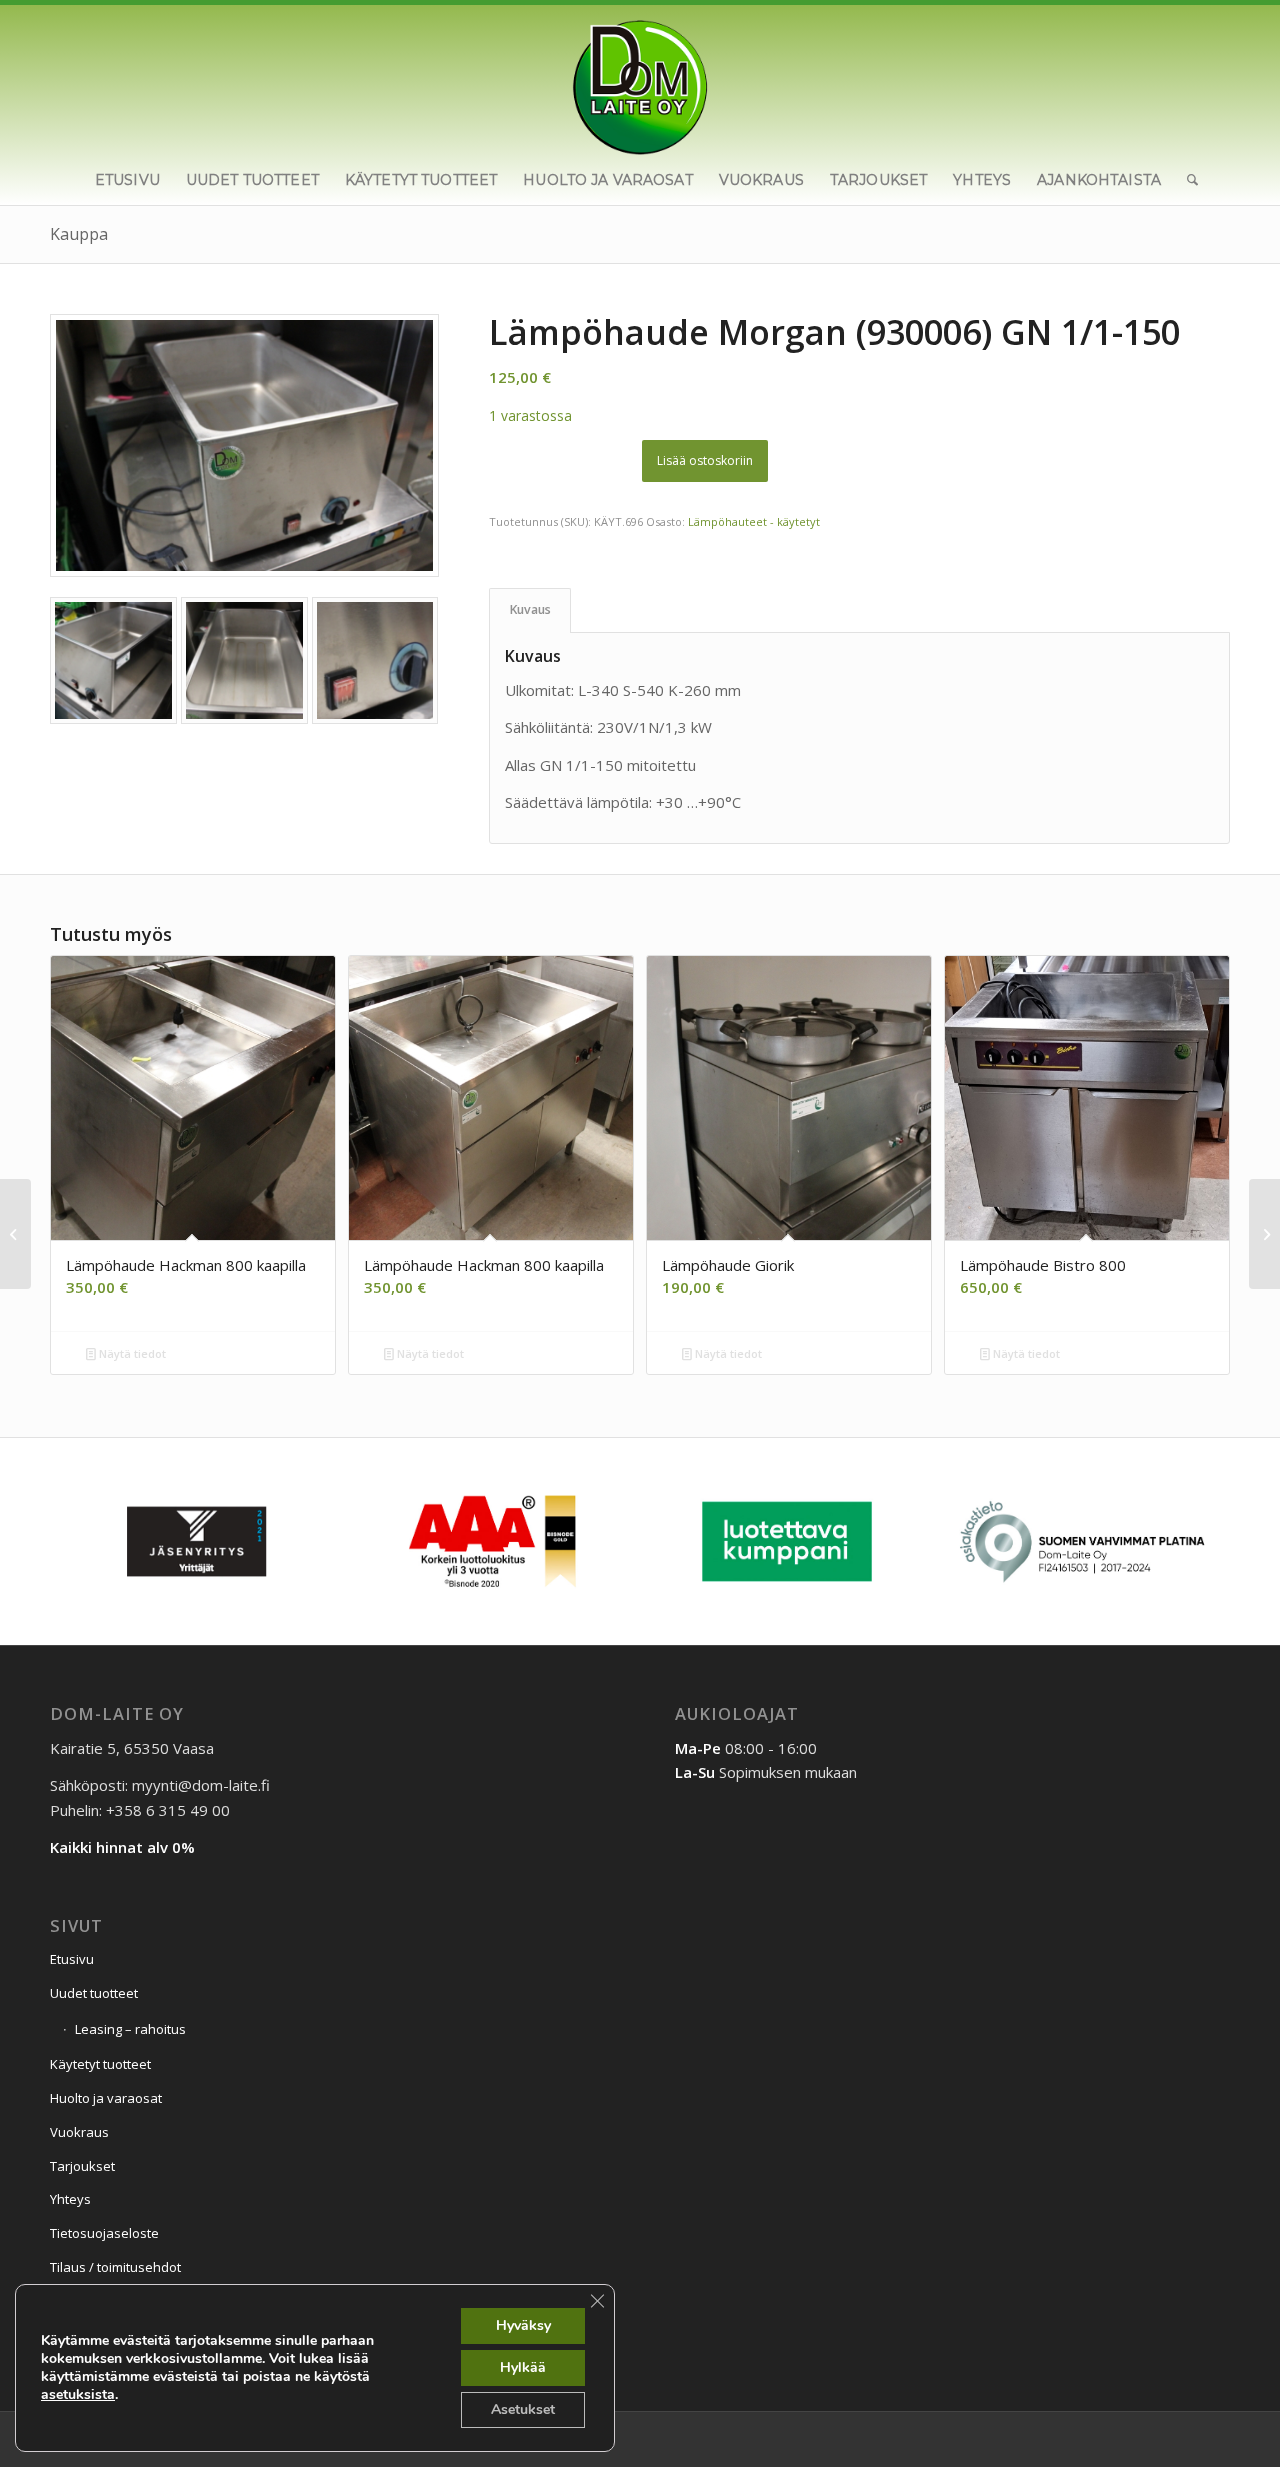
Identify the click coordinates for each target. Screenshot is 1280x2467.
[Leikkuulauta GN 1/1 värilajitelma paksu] (15, 1234)
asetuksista (78, 2395)
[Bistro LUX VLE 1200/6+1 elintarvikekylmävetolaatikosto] (1264, 1234)
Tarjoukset (82, 2166)
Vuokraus (79, 2132)
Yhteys (70, 2199)
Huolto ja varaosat (106, 2098)
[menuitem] (127, 180)
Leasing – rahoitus (130, 2029)
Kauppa (79, 234)
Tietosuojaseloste (104, 2233)
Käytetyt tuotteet (100, 2064)
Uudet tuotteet (94, 1993)
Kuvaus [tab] (530, 609)
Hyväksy (523, 2325)
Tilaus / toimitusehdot (115, 2267)
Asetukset (523, 2409)
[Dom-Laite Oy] (640, 80)
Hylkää (523, 2367)
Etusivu (72, 1959)
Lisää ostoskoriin (705, 460)
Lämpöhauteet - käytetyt (754, 521)
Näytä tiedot (131, 1353)
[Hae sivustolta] (1186, 180)
